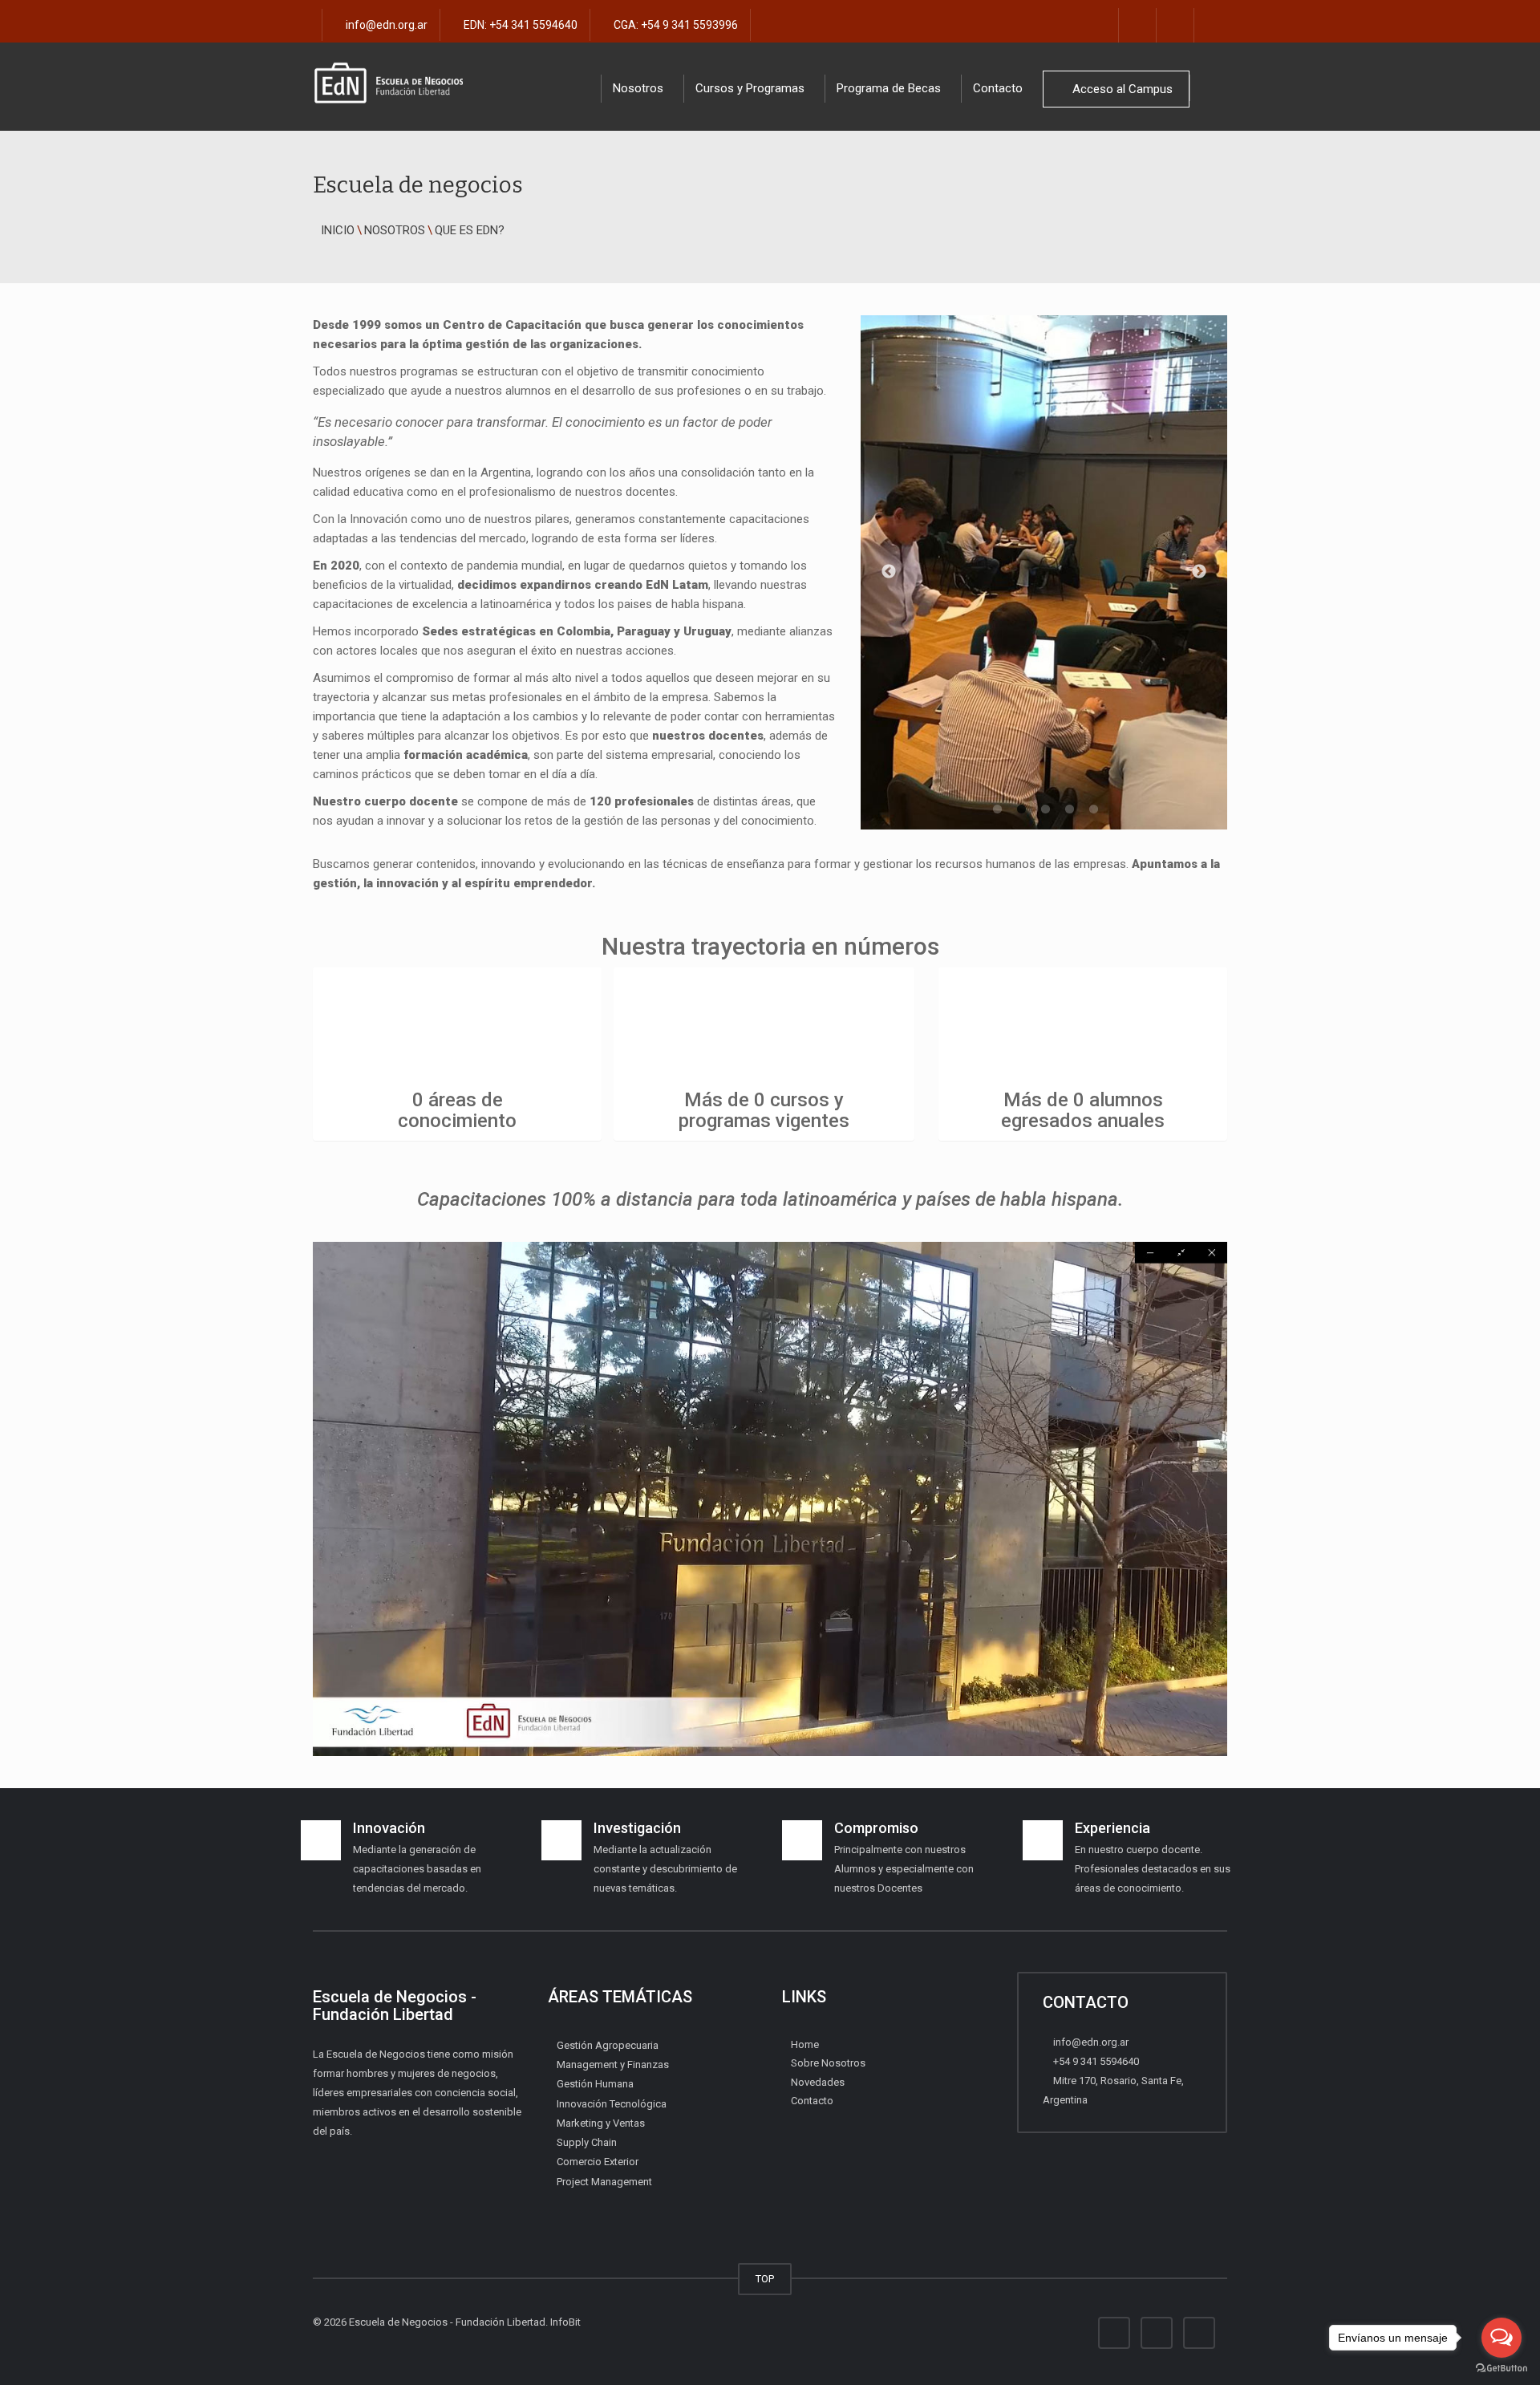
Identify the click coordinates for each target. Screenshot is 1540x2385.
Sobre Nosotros (828, 2063)
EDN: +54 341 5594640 (519, 25)
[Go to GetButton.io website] (1501, 2369)
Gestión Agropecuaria (608, 2045)
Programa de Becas (889, 88)
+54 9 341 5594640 (1095, 2061)
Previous (889, 572)
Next (1199, 572)
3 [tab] (1044, 809)
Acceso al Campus (1121, 89)
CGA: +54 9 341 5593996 (675, 25)
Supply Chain (587, 2142)
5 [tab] (1092, 809)
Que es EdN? (470, 230)
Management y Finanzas (613, 2065)
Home (805, 2044)
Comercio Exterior (598, 2162)
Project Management (604, 2182)
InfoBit (565, 2322)
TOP (765, 2279)
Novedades (818, 2082)
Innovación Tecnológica (612, 2104)
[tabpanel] (1044, 572)
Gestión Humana (595, 2084)
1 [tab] (995, 809)
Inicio (338, 230)
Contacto (998, 88)
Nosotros (395, 230)
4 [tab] (1068, 809)
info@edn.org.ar (385, 25)
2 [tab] (1019, 809)
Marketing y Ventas (601, 2123)
